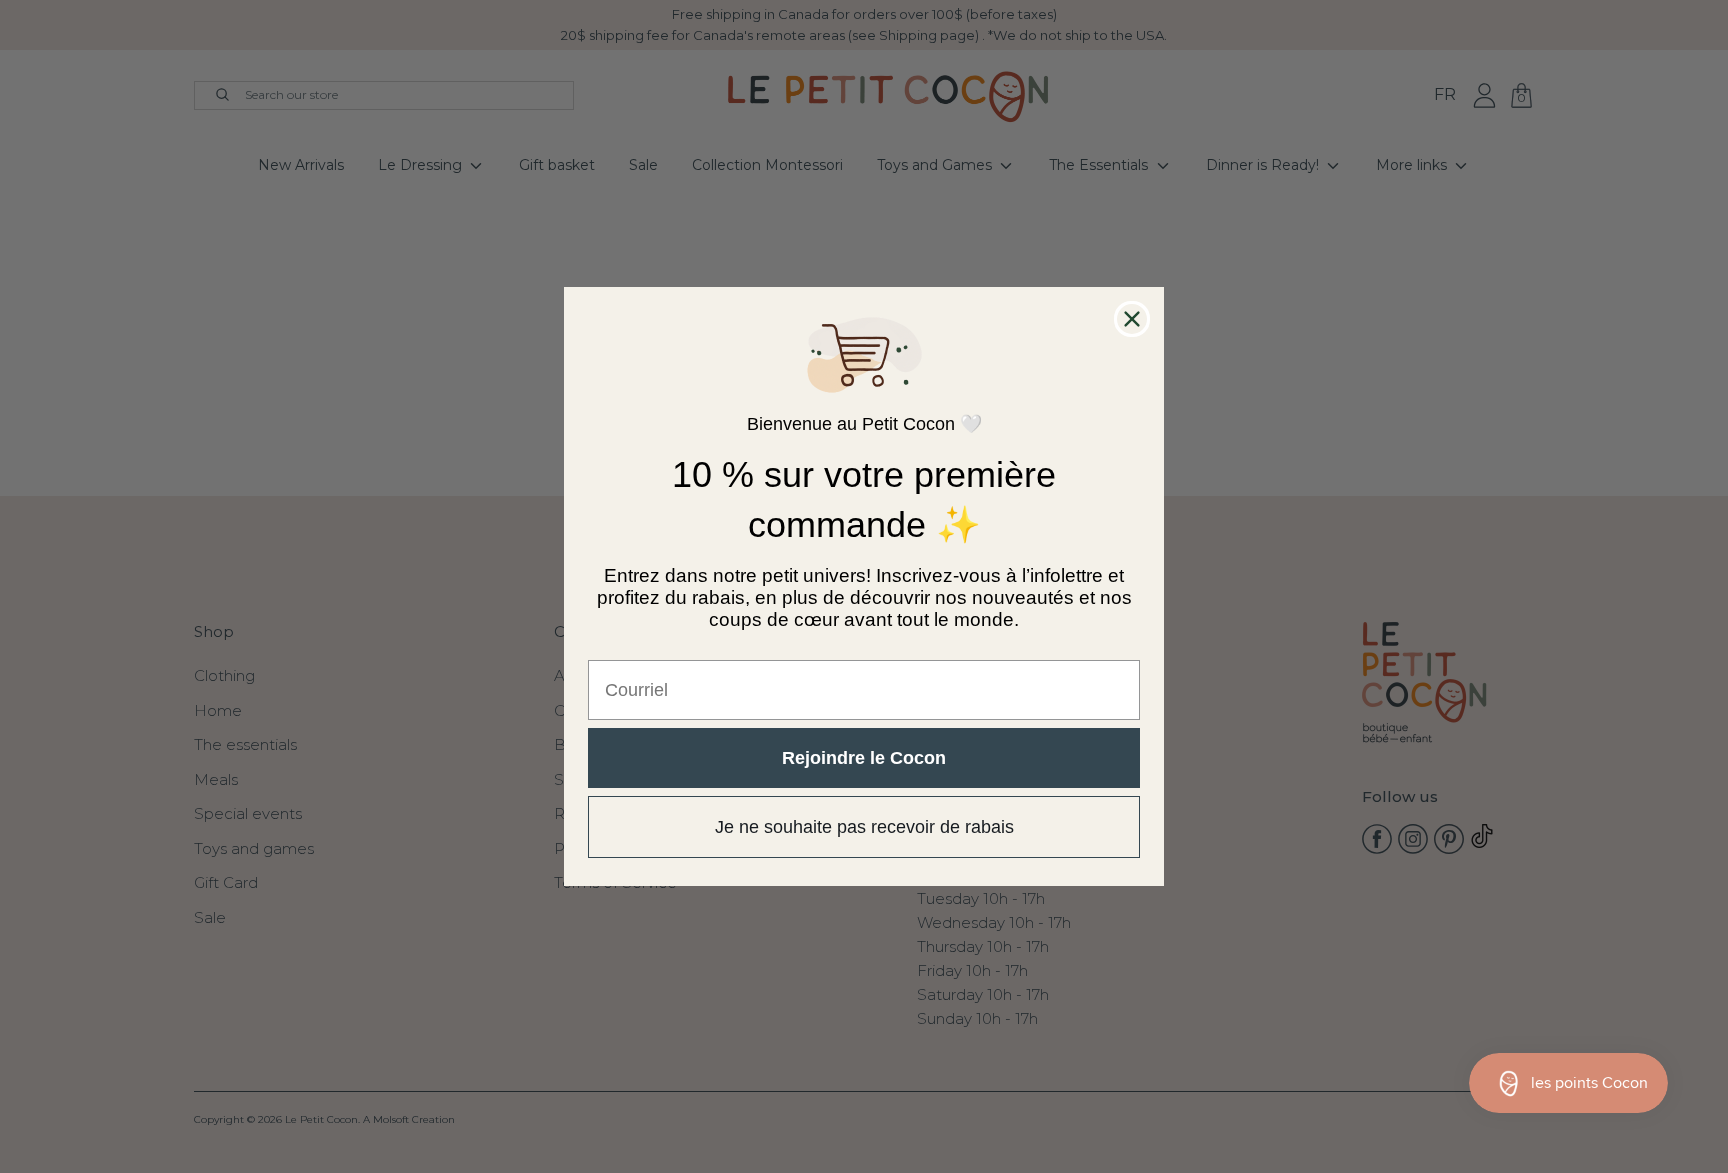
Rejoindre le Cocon (864, 758)
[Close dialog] (1132, 319)
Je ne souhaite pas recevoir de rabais (864, 827)
